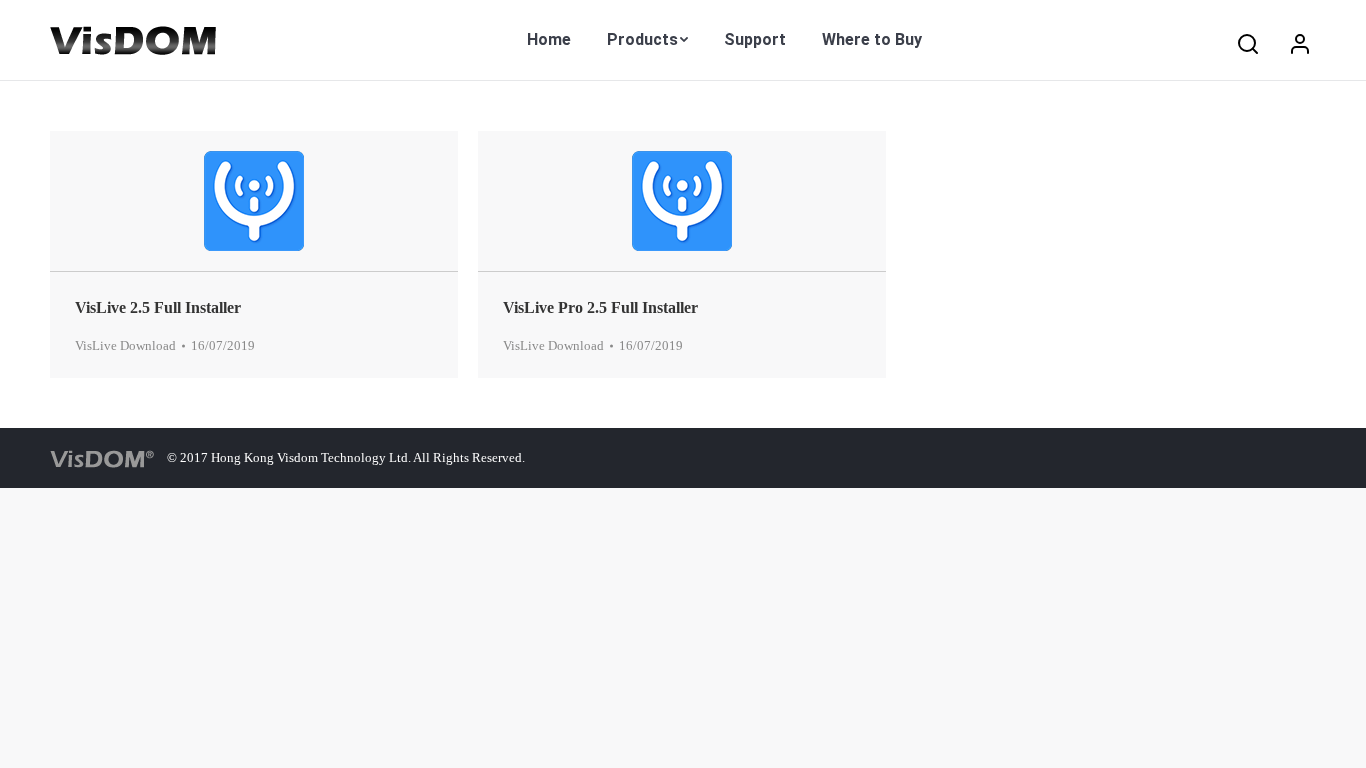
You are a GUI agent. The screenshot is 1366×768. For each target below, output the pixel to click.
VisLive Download (125, 345)
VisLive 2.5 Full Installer (158, 307)
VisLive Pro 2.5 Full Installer (600, 307)
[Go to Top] (1334, 736)
